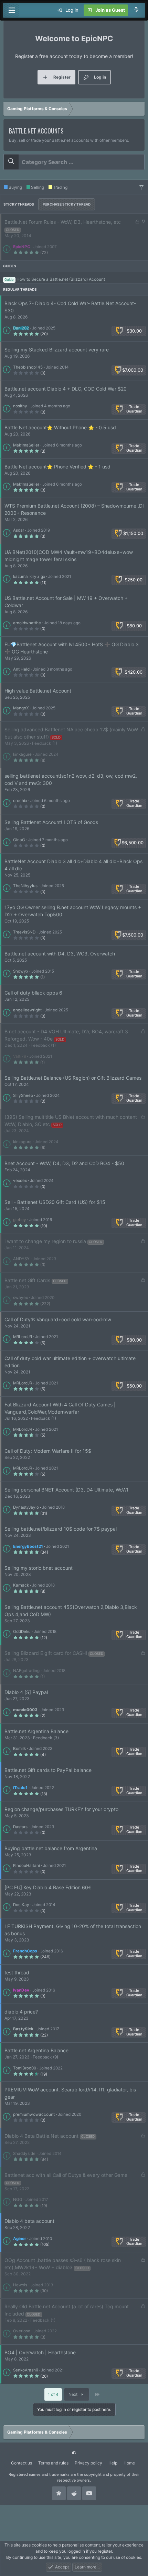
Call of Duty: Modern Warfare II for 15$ (48, 1451)
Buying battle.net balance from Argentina (51, 1848)
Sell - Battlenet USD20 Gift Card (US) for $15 (55, 1202)
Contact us (22, 2463)
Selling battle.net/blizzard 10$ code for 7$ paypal (61, 1529)
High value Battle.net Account (38, 691)
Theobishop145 (28, 367)
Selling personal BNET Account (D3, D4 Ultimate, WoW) (66, 1490)
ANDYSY (21, 1259)
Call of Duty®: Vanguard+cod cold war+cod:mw (58, 1319)
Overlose (22, 2331)
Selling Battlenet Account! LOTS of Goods (51, 822)
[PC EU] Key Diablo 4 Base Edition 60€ (48, 1887)
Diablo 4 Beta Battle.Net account (41, 2136)
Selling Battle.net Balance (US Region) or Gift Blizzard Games (73, 1078)
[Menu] (12, 10)
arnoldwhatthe (27, 623)
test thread (17, 1972)
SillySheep (23, 1095)
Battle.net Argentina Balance (36, 1731)
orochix (20, 801)
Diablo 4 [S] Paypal (26, 1692)
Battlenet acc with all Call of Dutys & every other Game (66, 2175)
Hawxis (20, 2285)
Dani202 (21, 328)
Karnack (21, 1585)
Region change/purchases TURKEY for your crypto (61, 1809)
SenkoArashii (25, 2370)
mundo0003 (25, 1710)
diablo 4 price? (21, 2012)
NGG (18, 2200)
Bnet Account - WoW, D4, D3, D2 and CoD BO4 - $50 (64, 1163)
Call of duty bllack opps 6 (33, 993)
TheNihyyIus (25, 886)
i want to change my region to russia (45, 1241)
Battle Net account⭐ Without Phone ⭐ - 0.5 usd (60, 427)
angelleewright (27, 1010)
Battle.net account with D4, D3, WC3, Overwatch (60, 954)
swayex (20, 1298)
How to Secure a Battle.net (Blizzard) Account (61, 279)
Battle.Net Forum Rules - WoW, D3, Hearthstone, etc (63, 222)
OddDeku (22, 1632)
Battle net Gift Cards (27, 1280)
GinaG (19, 840)
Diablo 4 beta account (29, 2221)
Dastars (20, 1827)
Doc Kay (21, 1905)
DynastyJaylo (26, 1507)
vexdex (20, 1181)
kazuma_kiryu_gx (29, 577)
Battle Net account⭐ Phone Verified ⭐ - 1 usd (57, 467)
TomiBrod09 (25, 2068)
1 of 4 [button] (53, 2394)
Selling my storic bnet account (39, 1568)
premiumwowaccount (34, 2114)
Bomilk (19, 1749)
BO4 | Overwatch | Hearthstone (40, 2352)
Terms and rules (53, 2463)
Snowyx (21, 971)
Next (73, 2394)
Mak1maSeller (26, 445)
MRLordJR (23, 1337)
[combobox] (74, 162)
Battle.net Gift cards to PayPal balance (48, 1770)
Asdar (19, 530)
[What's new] (136, 10)
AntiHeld (21, 669)
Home (129, 2463)
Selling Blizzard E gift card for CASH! (46, 1653)
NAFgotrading (26, 1671)
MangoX (21, 708)
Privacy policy (88, 2463)
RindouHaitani (27, 1866)
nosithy (20, 406)
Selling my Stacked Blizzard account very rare (57, 350)
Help (113, 2463)
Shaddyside (24, 2154)
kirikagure (22, 754)
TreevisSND (24, 932)
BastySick (23, 2029)
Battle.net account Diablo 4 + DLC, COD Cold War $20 (66, 389)
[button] (141, 187)
